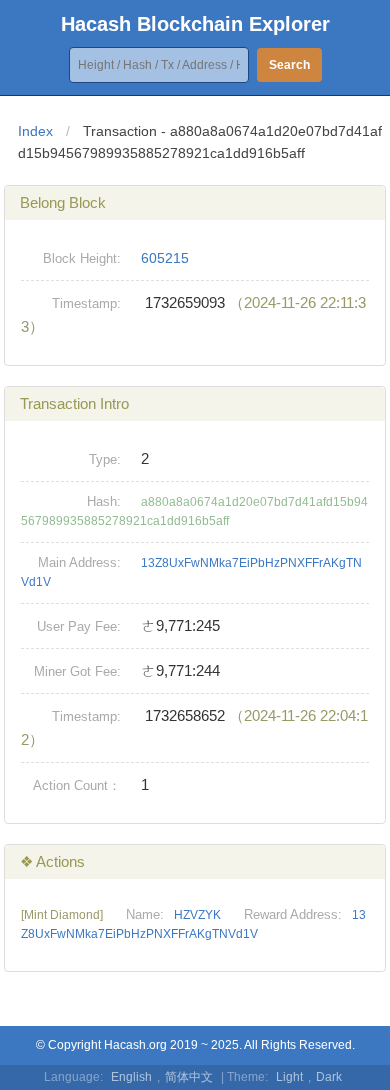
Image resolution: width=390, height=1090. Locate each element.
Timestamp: (86, 303)
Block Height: (82, 258)
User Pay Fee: (79, 626)
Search (289, 65)
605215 (165, 258)
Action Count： (77, 785)
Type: (105, 459)
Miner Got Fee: (77, 671)
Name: (145, 914)
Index (35, 131)
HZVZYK (197, 915)
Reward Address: (293, 914)
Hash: (104, 501)
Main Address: (79, 562)
